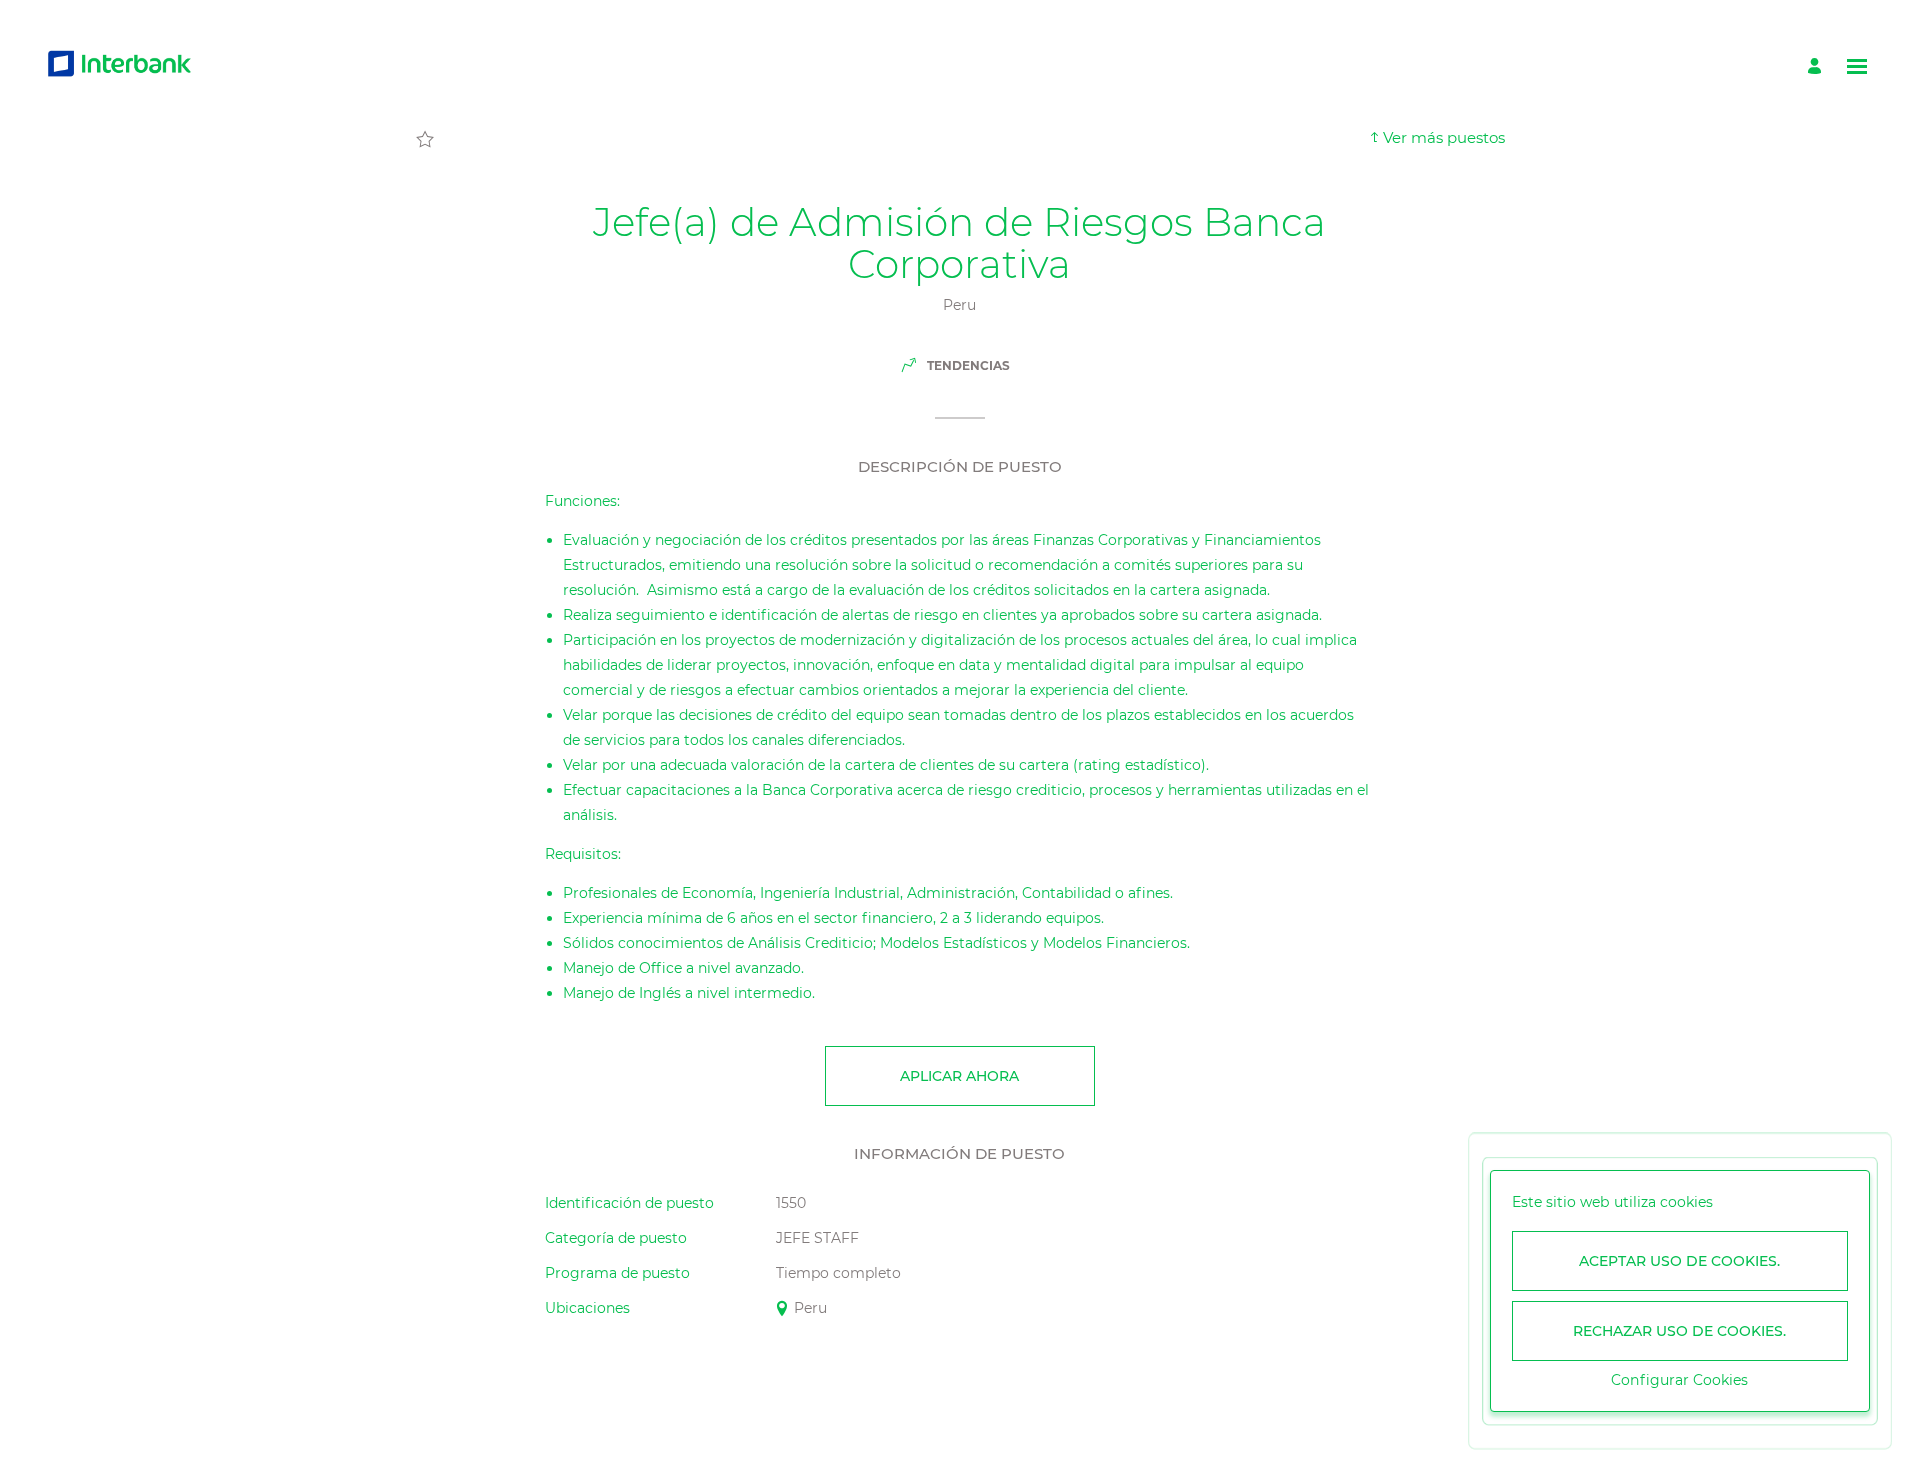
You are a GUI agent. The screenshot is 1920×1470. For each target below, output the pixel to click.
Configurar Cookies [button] (1679, 1380)
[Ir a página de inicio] (119, 66)
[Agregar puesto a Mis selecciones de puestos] (425, 140)
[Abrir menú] (1857, 66)
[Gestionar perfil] (1817, 66)
